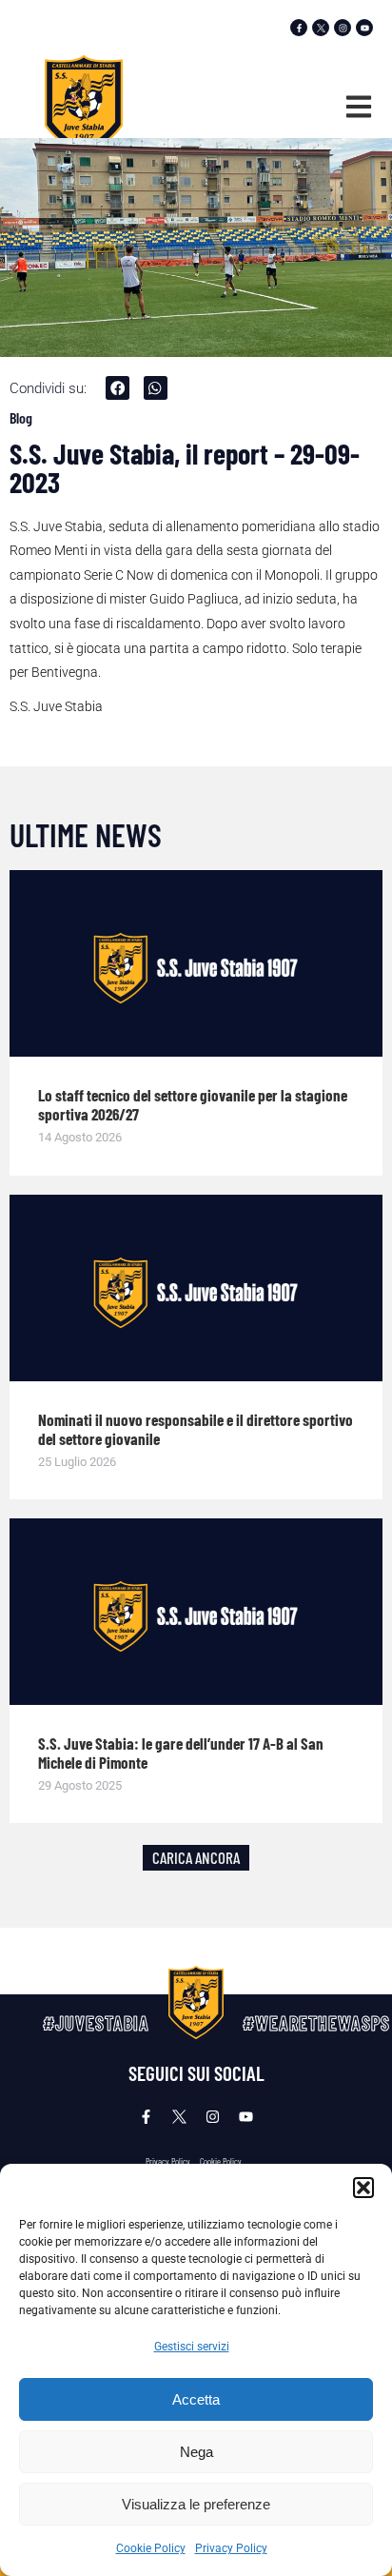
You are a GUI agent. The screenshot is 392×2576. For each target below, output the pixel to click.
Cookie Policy (151, 2548)
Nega (196, 2452)
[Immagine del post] (196, 963)
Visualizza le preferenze (196, 2504)
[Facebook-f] (299, 28)
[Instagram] (343, 28)
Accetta (196, 2399)
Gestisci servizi (192, 2347)
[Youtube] (364, 28)
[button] (363, 2188)
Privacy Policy (231, 2548)
